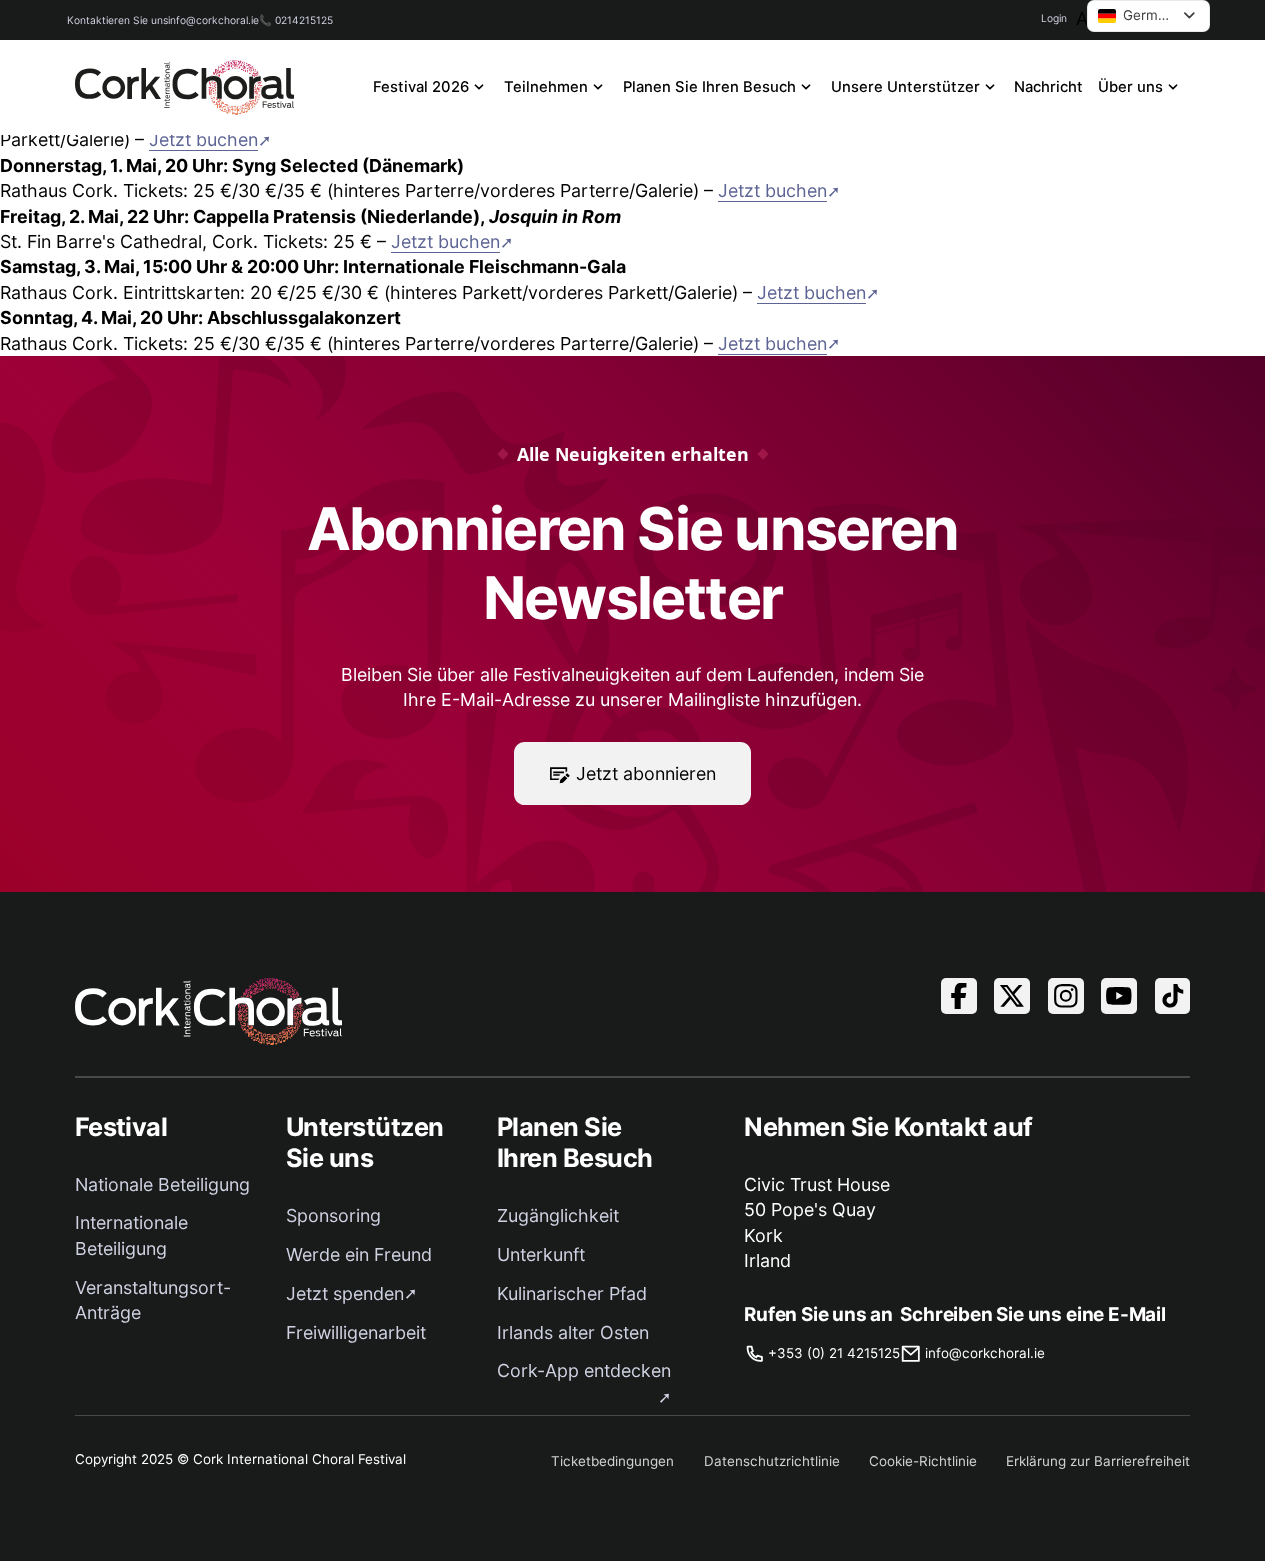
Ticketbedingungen (612, 1461)
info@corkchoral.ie (213, 20)
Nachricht (1048, 87)
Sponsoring (333, 1215)
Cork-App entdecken (584, 1370)
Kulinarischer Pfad (572, 1293)
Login (1054, 18)
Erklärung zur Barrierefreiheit (1098, 1461)
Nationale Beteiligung (162, 1184)
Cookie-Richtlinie (923, 1461)
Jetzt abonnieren (646, 773)
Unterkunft (541, 1254)
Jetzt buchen (203, 139)
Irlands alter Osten (573, 1332)
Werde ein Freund (359, 1254)
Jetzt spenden (345, 1293)
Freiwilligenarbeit (356, 1332)
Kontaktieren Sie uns (117, 20)
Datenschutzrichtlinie (772, 1461)
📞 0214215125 (296, 20)
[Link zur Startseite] (185, 87)
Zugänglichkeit (558, 1215)
